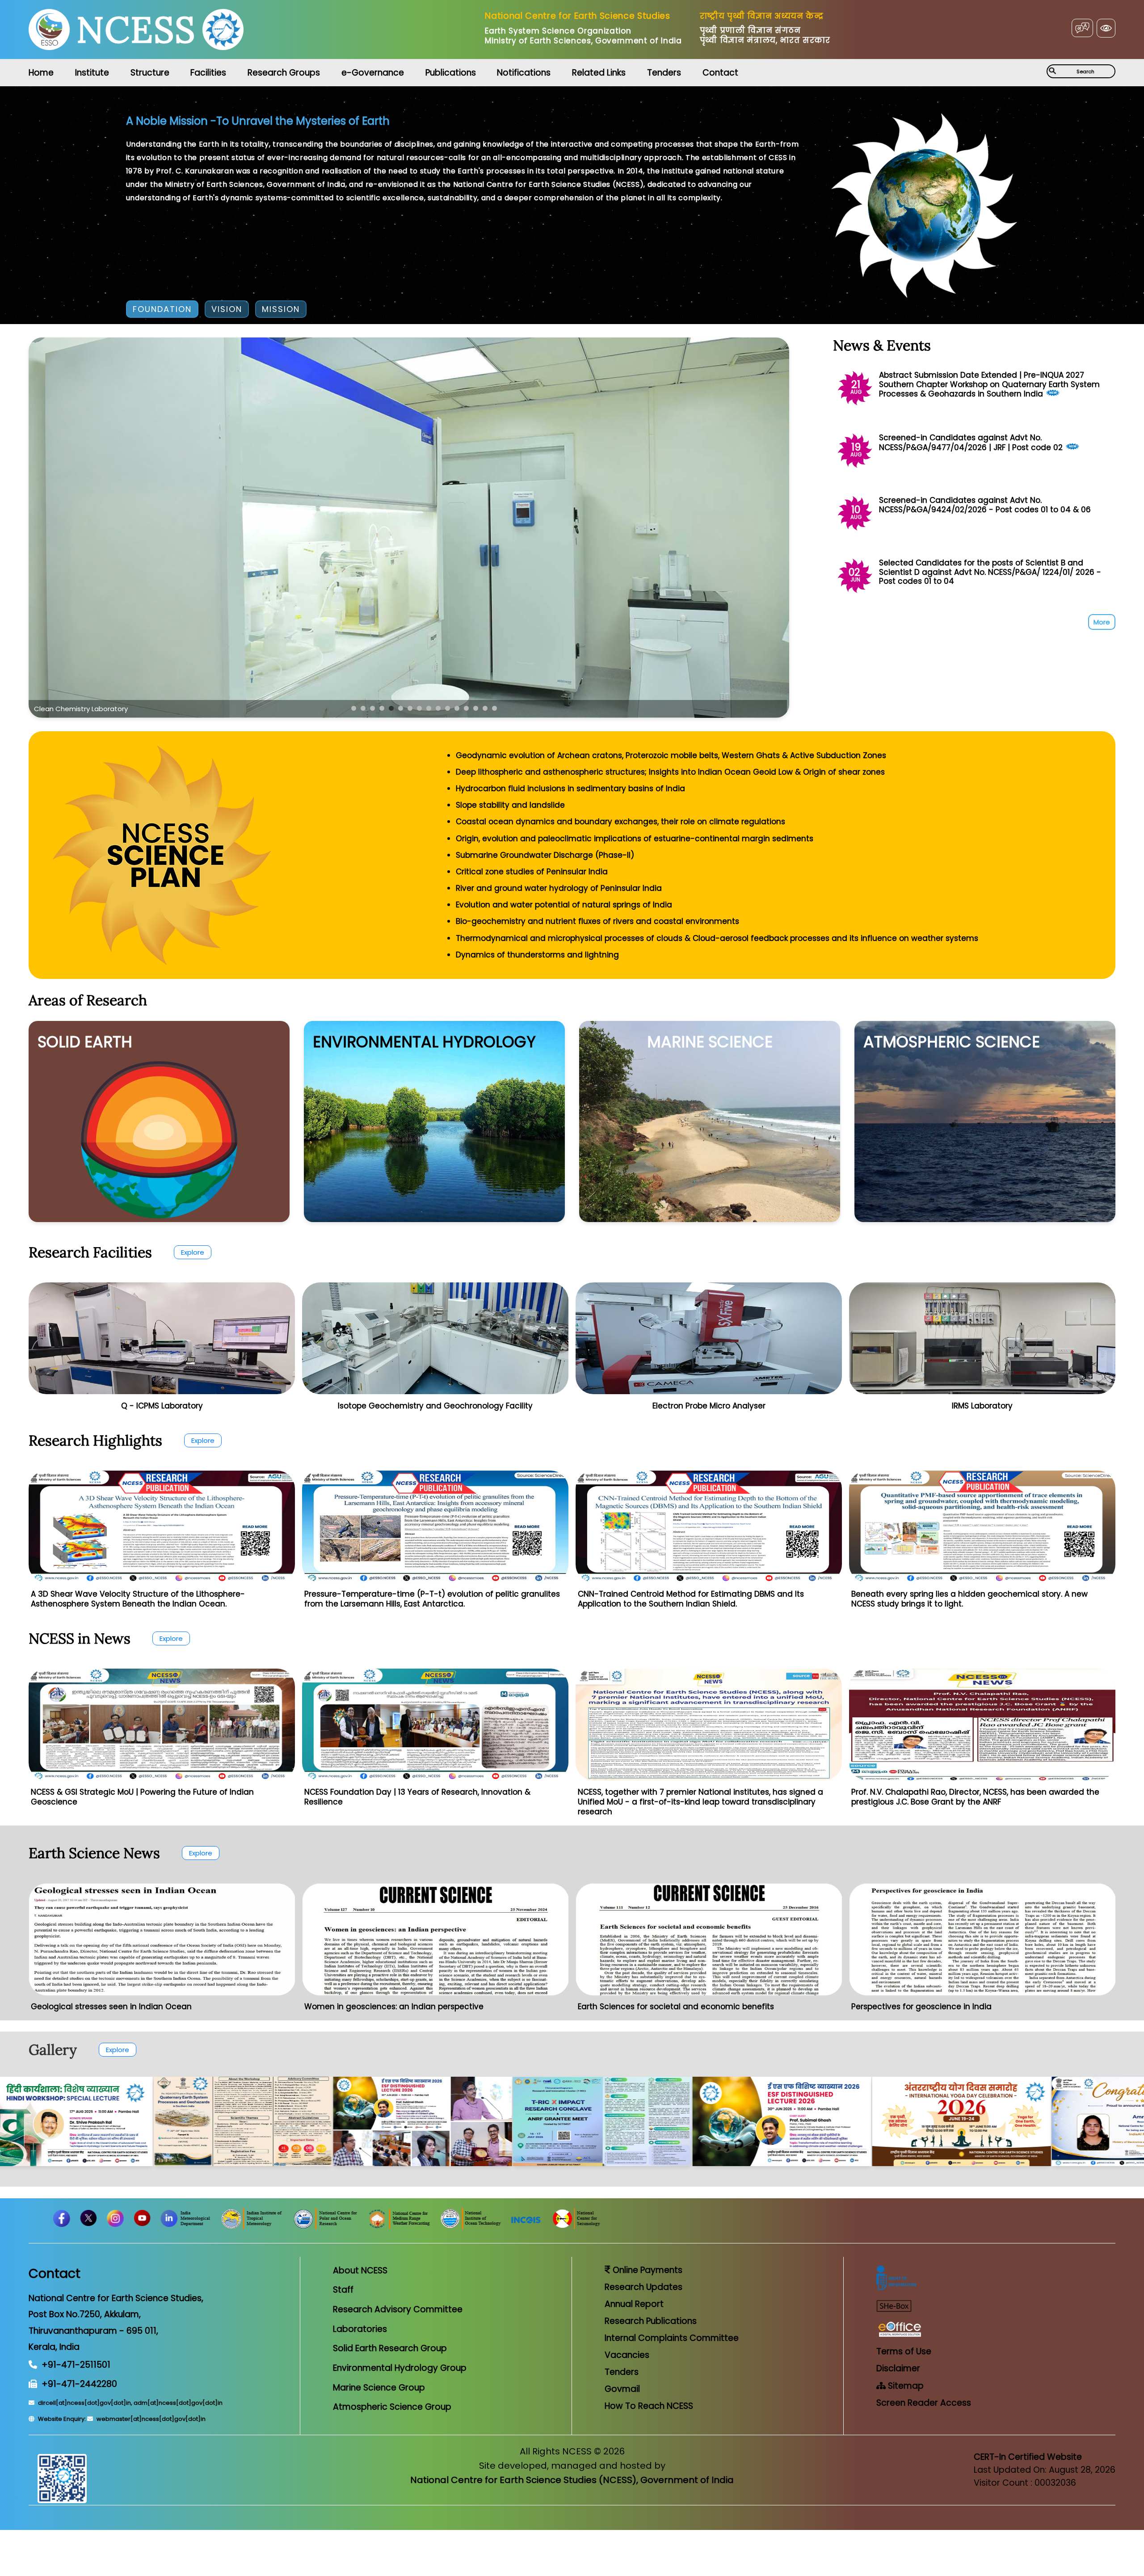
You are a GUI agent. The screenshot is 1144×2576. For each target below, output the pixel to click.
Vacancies (627, 2355)
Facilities (208, 73)
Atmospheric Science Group (392, 2407)
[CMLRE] (245, 2227)
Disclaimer (898, 2368)
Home (41, 73)
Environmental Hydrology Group (400, 2368)
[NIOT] (662, 2227)
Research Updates (643, 2287)
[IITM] (444, 2227)
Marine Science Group (379, 2388)
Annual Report (634, 2304)
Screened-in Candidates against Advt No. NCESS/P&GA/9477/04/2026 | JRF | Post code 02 (971, 442)
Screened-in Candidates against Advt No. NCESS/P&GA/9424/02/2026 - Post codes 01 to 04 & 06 (985, 505)
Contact (720, 73)
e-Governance (373, 73)
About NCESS (360, 2270)
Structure (150, 73)
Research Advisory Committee (398, 2309)
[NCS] (768, 2227)
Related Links (599, 73)
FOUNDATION (162, 309)
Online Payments (646, 2270)
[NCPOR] (518, 2227)
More (1102, 622)
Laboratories (360, 2329)
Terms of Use (904, 2351)
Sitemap (905, 2386)
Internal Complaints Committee (672, 2338)
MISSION (281, 309)
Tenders (664, 73)
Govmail (622, 2389)
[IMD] (377, 2227)
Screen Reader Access (924, 2403)
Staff (343, 2290)
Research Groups (284, 73)
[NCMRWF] (591, 2227)
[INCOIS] (718, 2227)
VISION (227, 309)
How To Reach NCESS (649, 2406)
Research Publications (651, 2321)
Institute (92, 73)
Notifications (524, 73)
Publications (451, 73)
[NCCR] (314, 2227)
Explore (193, 1252)
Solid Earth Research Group (390, 2348)
